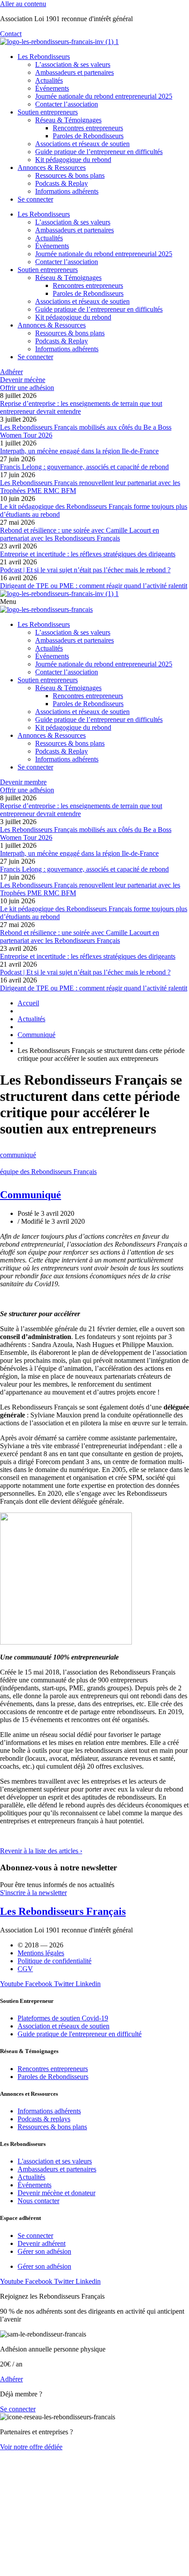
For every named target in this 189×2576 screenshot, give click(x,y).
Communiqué (31, 1195)
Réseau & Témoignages (68, 120)
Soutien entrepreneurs (48, 112)
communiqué (18, 1155)
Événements (52, 88)
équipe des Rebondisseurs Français (48, 1172)
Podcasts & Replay (62, 183)
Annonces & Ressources (52, 167)
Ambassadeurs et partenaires (75, 72)
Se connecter (35, 199)
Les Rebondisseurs (44, 57)
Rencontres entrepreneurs (88, 128)
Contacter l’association (67, 104)
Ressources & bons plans (70, 175)
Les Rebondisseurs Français (63, 1911)
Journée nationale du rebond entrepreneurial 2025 (104, 96)
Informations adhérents (67, 191)
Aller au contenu (23, 4)
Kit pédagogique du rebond (73, 160)
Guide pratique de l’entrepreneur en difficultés (99, 152)
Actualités (49, 80)
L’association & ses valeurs (73, 64)
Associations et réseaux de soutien (82, 144)
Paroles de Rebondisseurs (88, 136)
